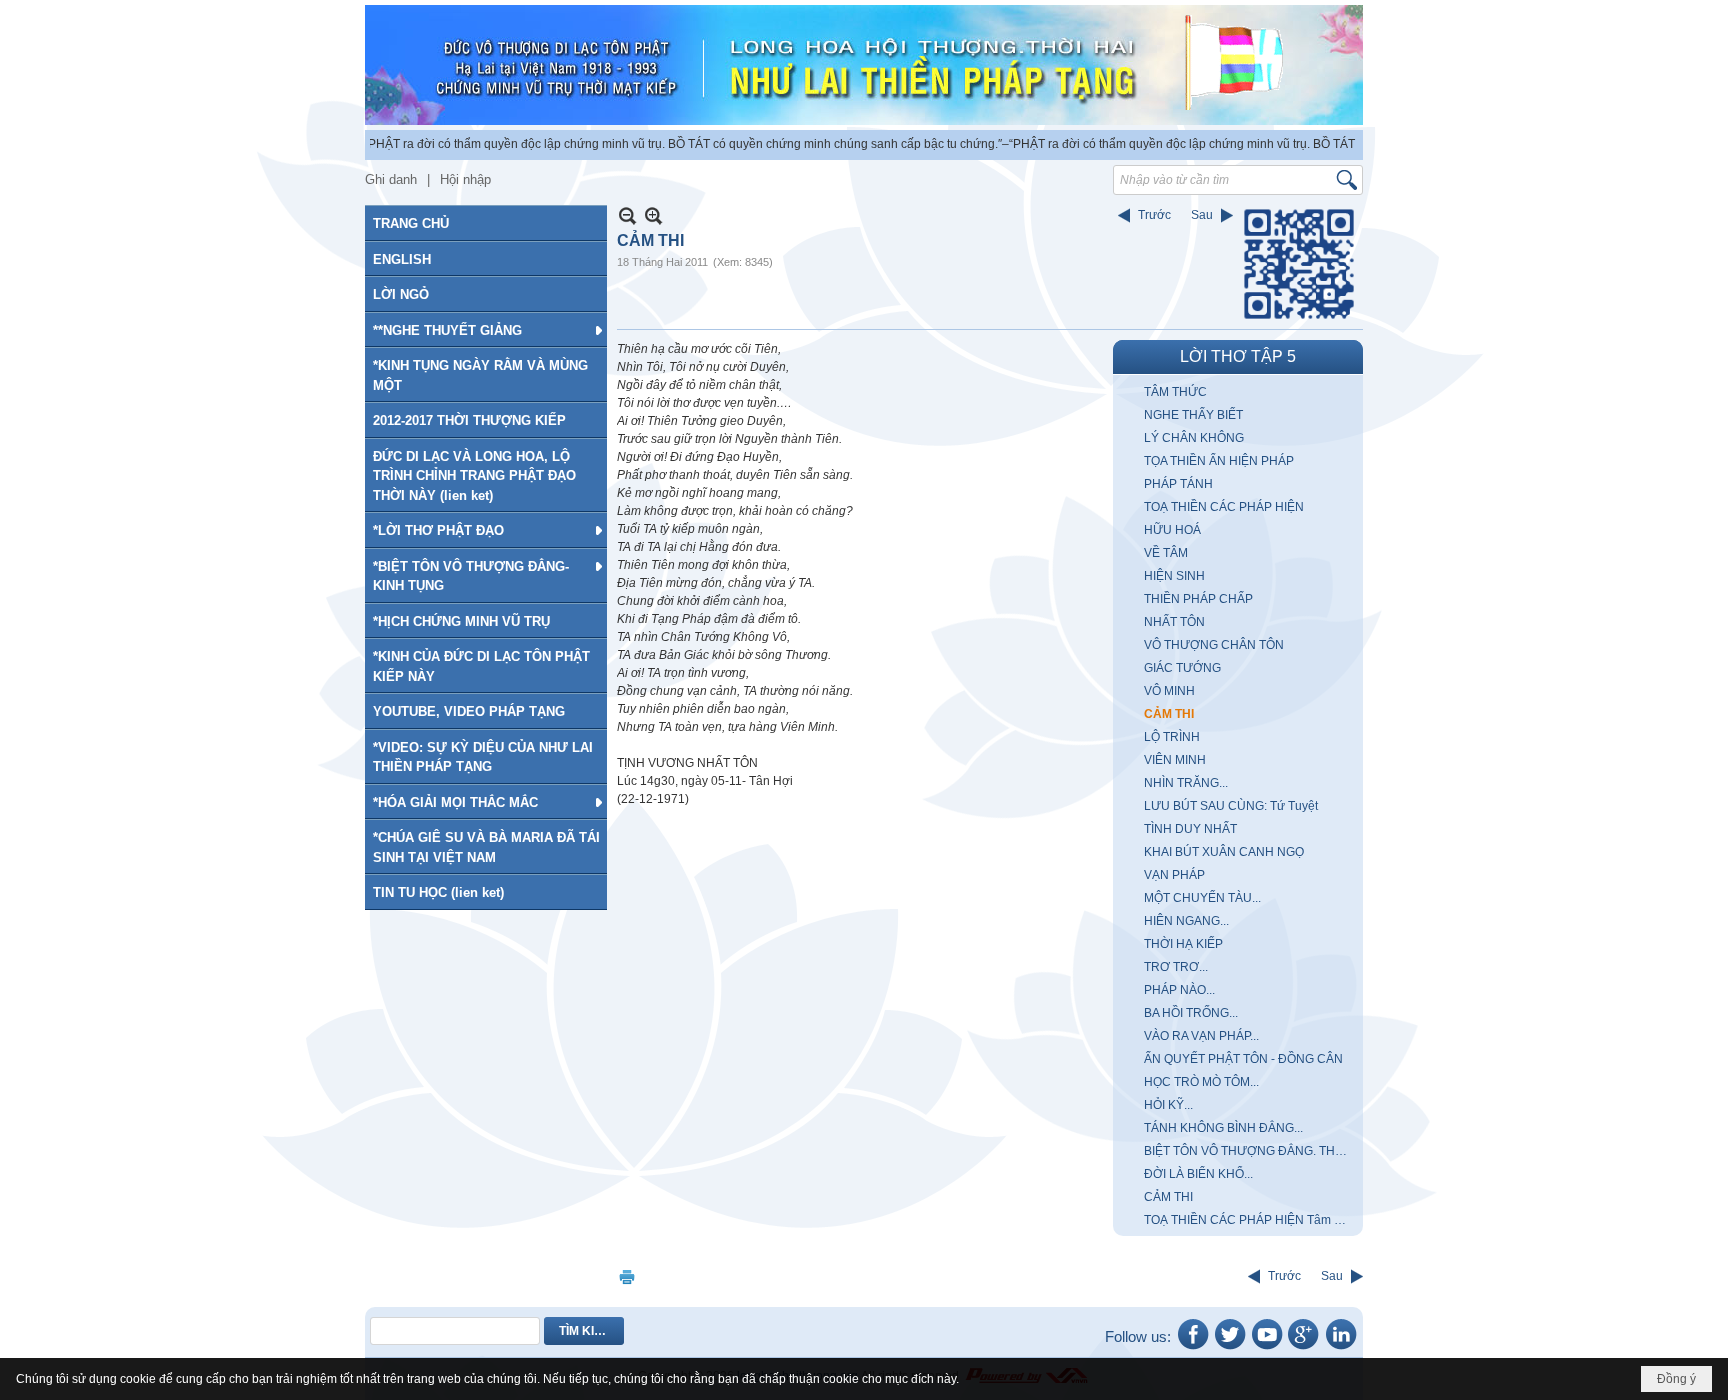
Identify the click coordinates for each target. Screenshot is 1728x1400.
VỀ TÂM (1166, 553)
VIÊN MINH (1175, 760)
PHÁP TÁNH (1178, 484)
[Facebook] (1193, 1348)
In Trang (627, 1276)
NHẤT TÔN (1174, 622)
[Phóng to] (653, 215)
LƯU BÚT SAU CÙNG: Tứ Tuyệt (1231, 806)
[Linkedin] (1341, 1348)
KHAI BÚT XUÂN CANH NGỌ (1224, 852)
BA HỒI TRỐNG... (1191, 1013)
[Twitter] (1230, 1348)
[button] (486, 330)
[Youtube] (1267, 1348)
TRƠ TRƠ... (1176, 967)
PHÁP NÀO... (1179, 990)
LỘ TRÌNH (1172, 737)
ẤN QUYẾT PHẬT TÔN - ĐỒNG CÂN (1243, 1059)
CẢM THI (1169, 714)
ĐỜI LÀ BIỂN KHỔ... (1198, 1174)
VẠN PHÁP (1174, 875)
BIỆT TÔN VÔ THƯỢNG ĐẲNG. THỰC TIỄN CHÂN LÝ (1251, 1151)
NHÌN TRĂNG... (1186, 783)
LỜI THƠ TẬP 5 (1238, 356)
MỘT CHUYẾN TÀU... (1202, 898)
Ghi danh (391, 179)
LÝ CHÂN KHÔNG (1194, 438)
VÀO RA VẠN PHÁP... (1201, 1036)
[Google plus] (1304, 1348)
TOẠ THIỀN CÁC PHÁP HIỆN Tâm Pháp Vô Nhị (1251, 1220)
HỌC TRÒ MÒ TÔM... (1201, 1082)
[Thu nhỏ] (627, 215)
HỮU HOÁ (1172, 530)
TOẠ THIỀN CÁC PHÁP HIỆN (1224, 507)
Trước (1154, 215)
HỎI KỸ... (1168, 1105)
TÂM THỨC (1175, 392)
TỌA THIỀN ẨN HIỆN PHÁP (1219, 461)
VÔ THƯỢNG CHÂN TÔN (1214, 645)
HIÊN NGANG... (1186, 921)
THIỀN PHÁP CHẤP (1198, 599)
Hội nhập (465, 179)
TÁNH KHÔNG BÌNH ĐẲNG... (1223, 1128)
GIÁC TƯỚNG (1182, 668)
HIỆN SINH (1174, 576)
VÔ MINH (1169, 691)
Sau (1202, 215)
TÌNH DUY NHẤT (1190, 829)
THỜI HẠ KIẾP (1183, 944)
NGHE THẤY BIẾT (1193, 415)
